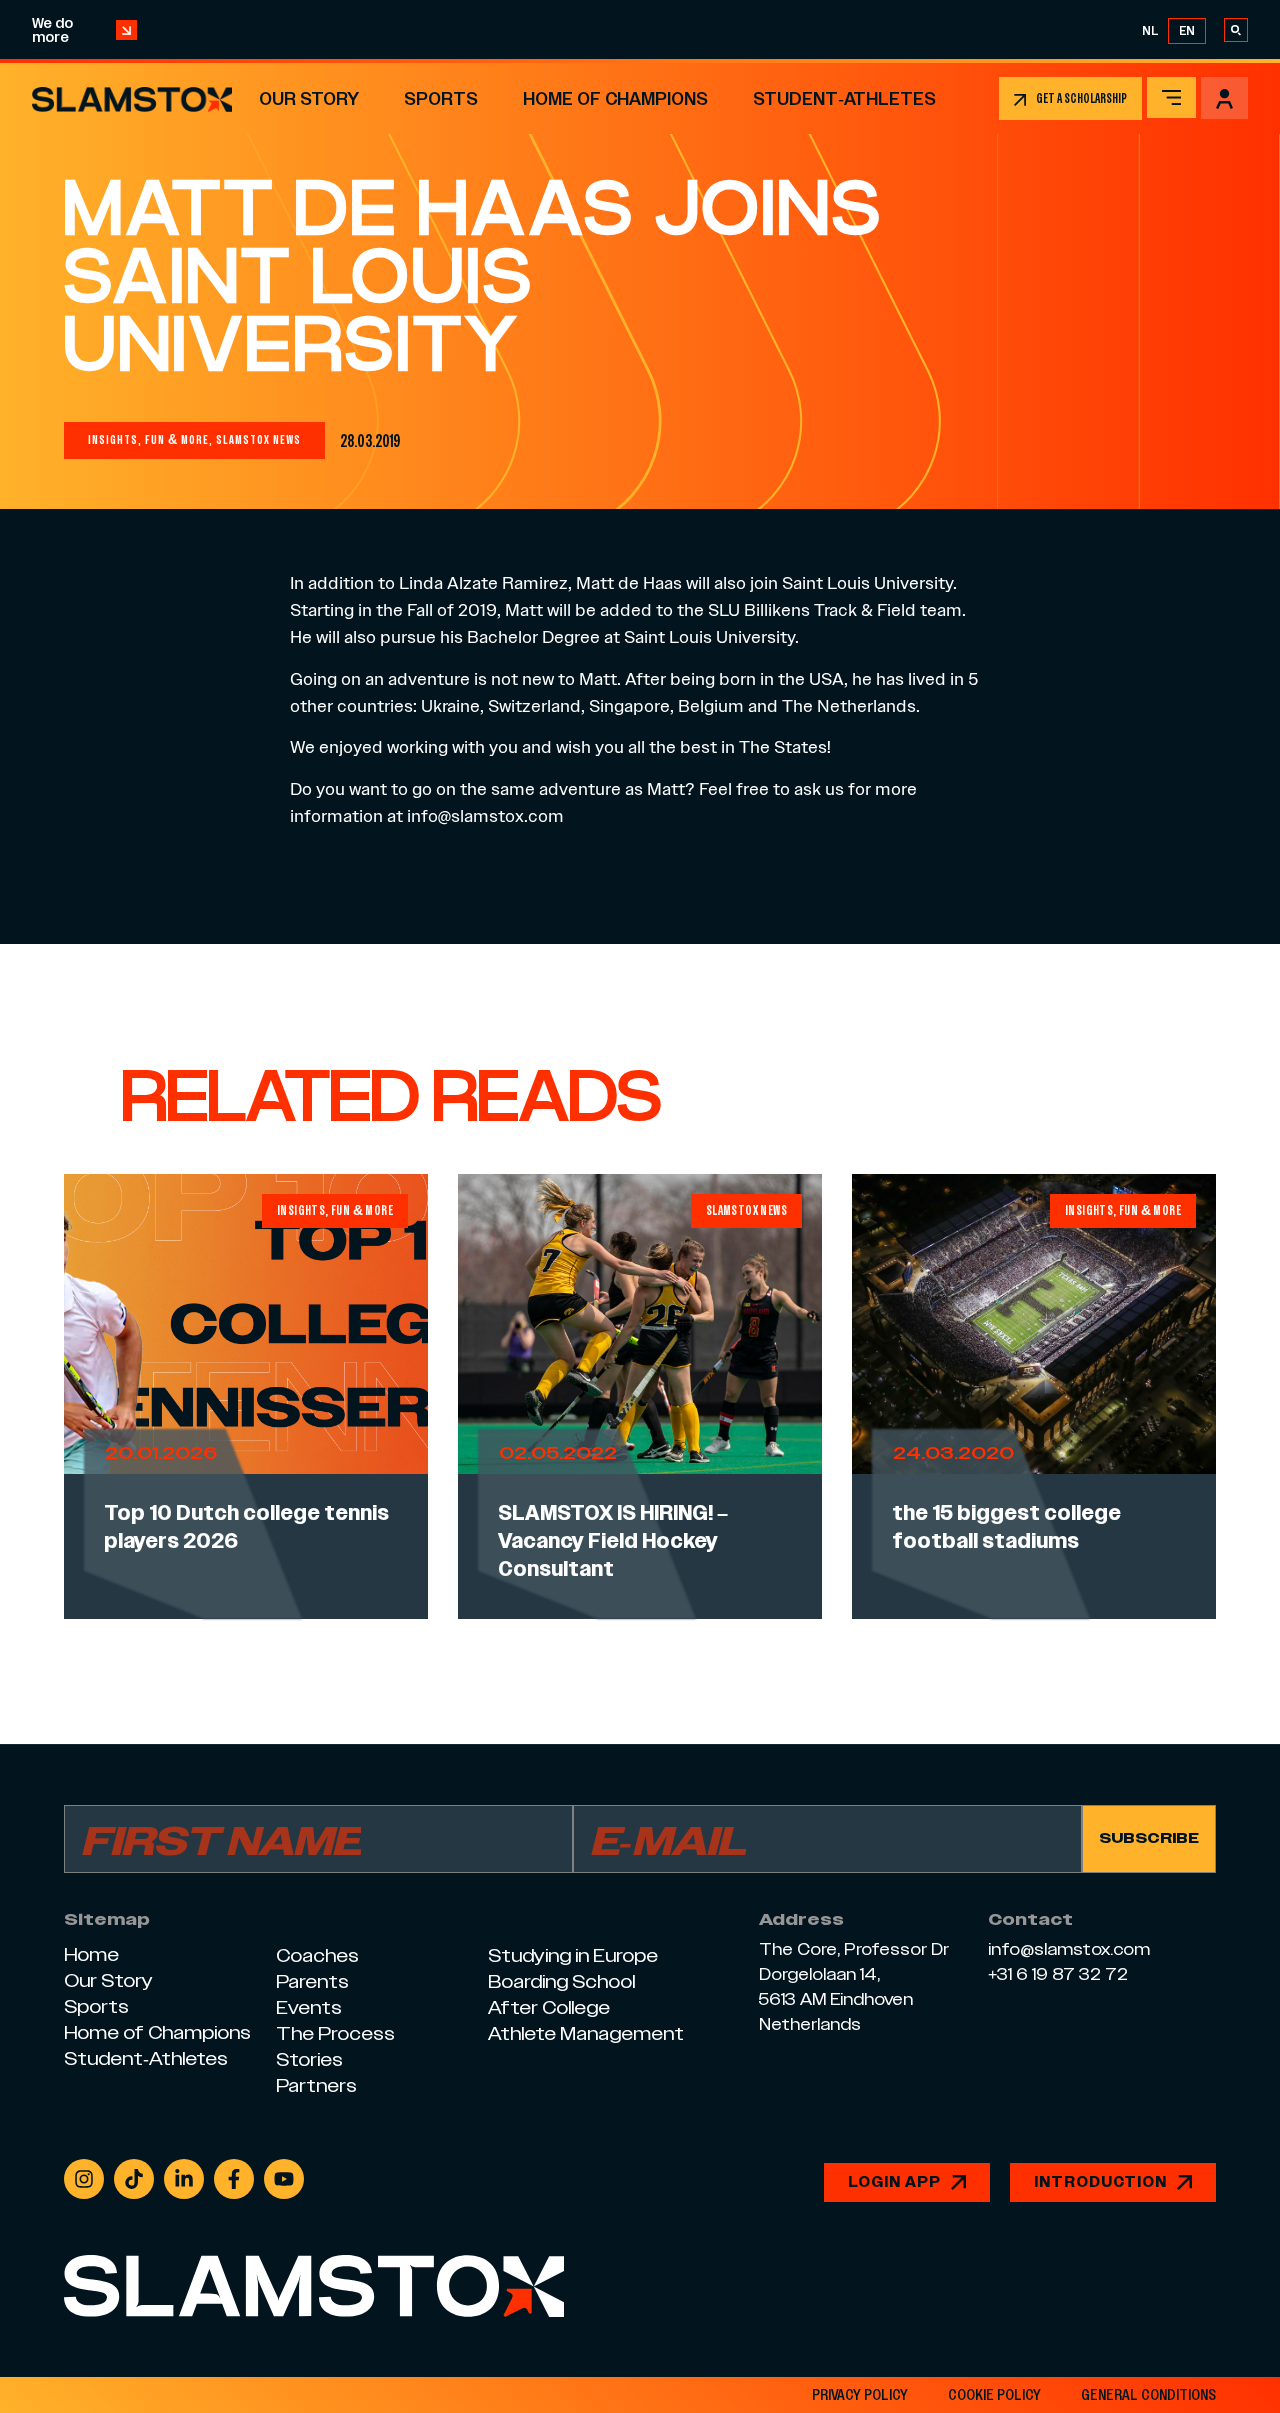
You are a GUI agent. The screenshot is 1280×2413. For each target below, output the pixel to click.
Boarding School (561, 1981)
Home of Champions (615, 98)
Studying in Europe (573, 1955)
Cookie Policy (994, 2395)
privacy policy (860, 2395)
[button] (1171, 97)
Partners (316, 2085)
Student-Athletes (844, 98)
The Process (335, 2033)
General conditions (1148, 2395)
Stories (309, 2059)
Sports (441, 98)
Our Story (309, 98)
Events (309, 2007)
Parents (312, 1981)
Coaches (317, 1955)
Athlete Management (586, 2033)
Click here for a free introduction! (719, 30)
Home (91, 1954)
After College (549, 2007)
